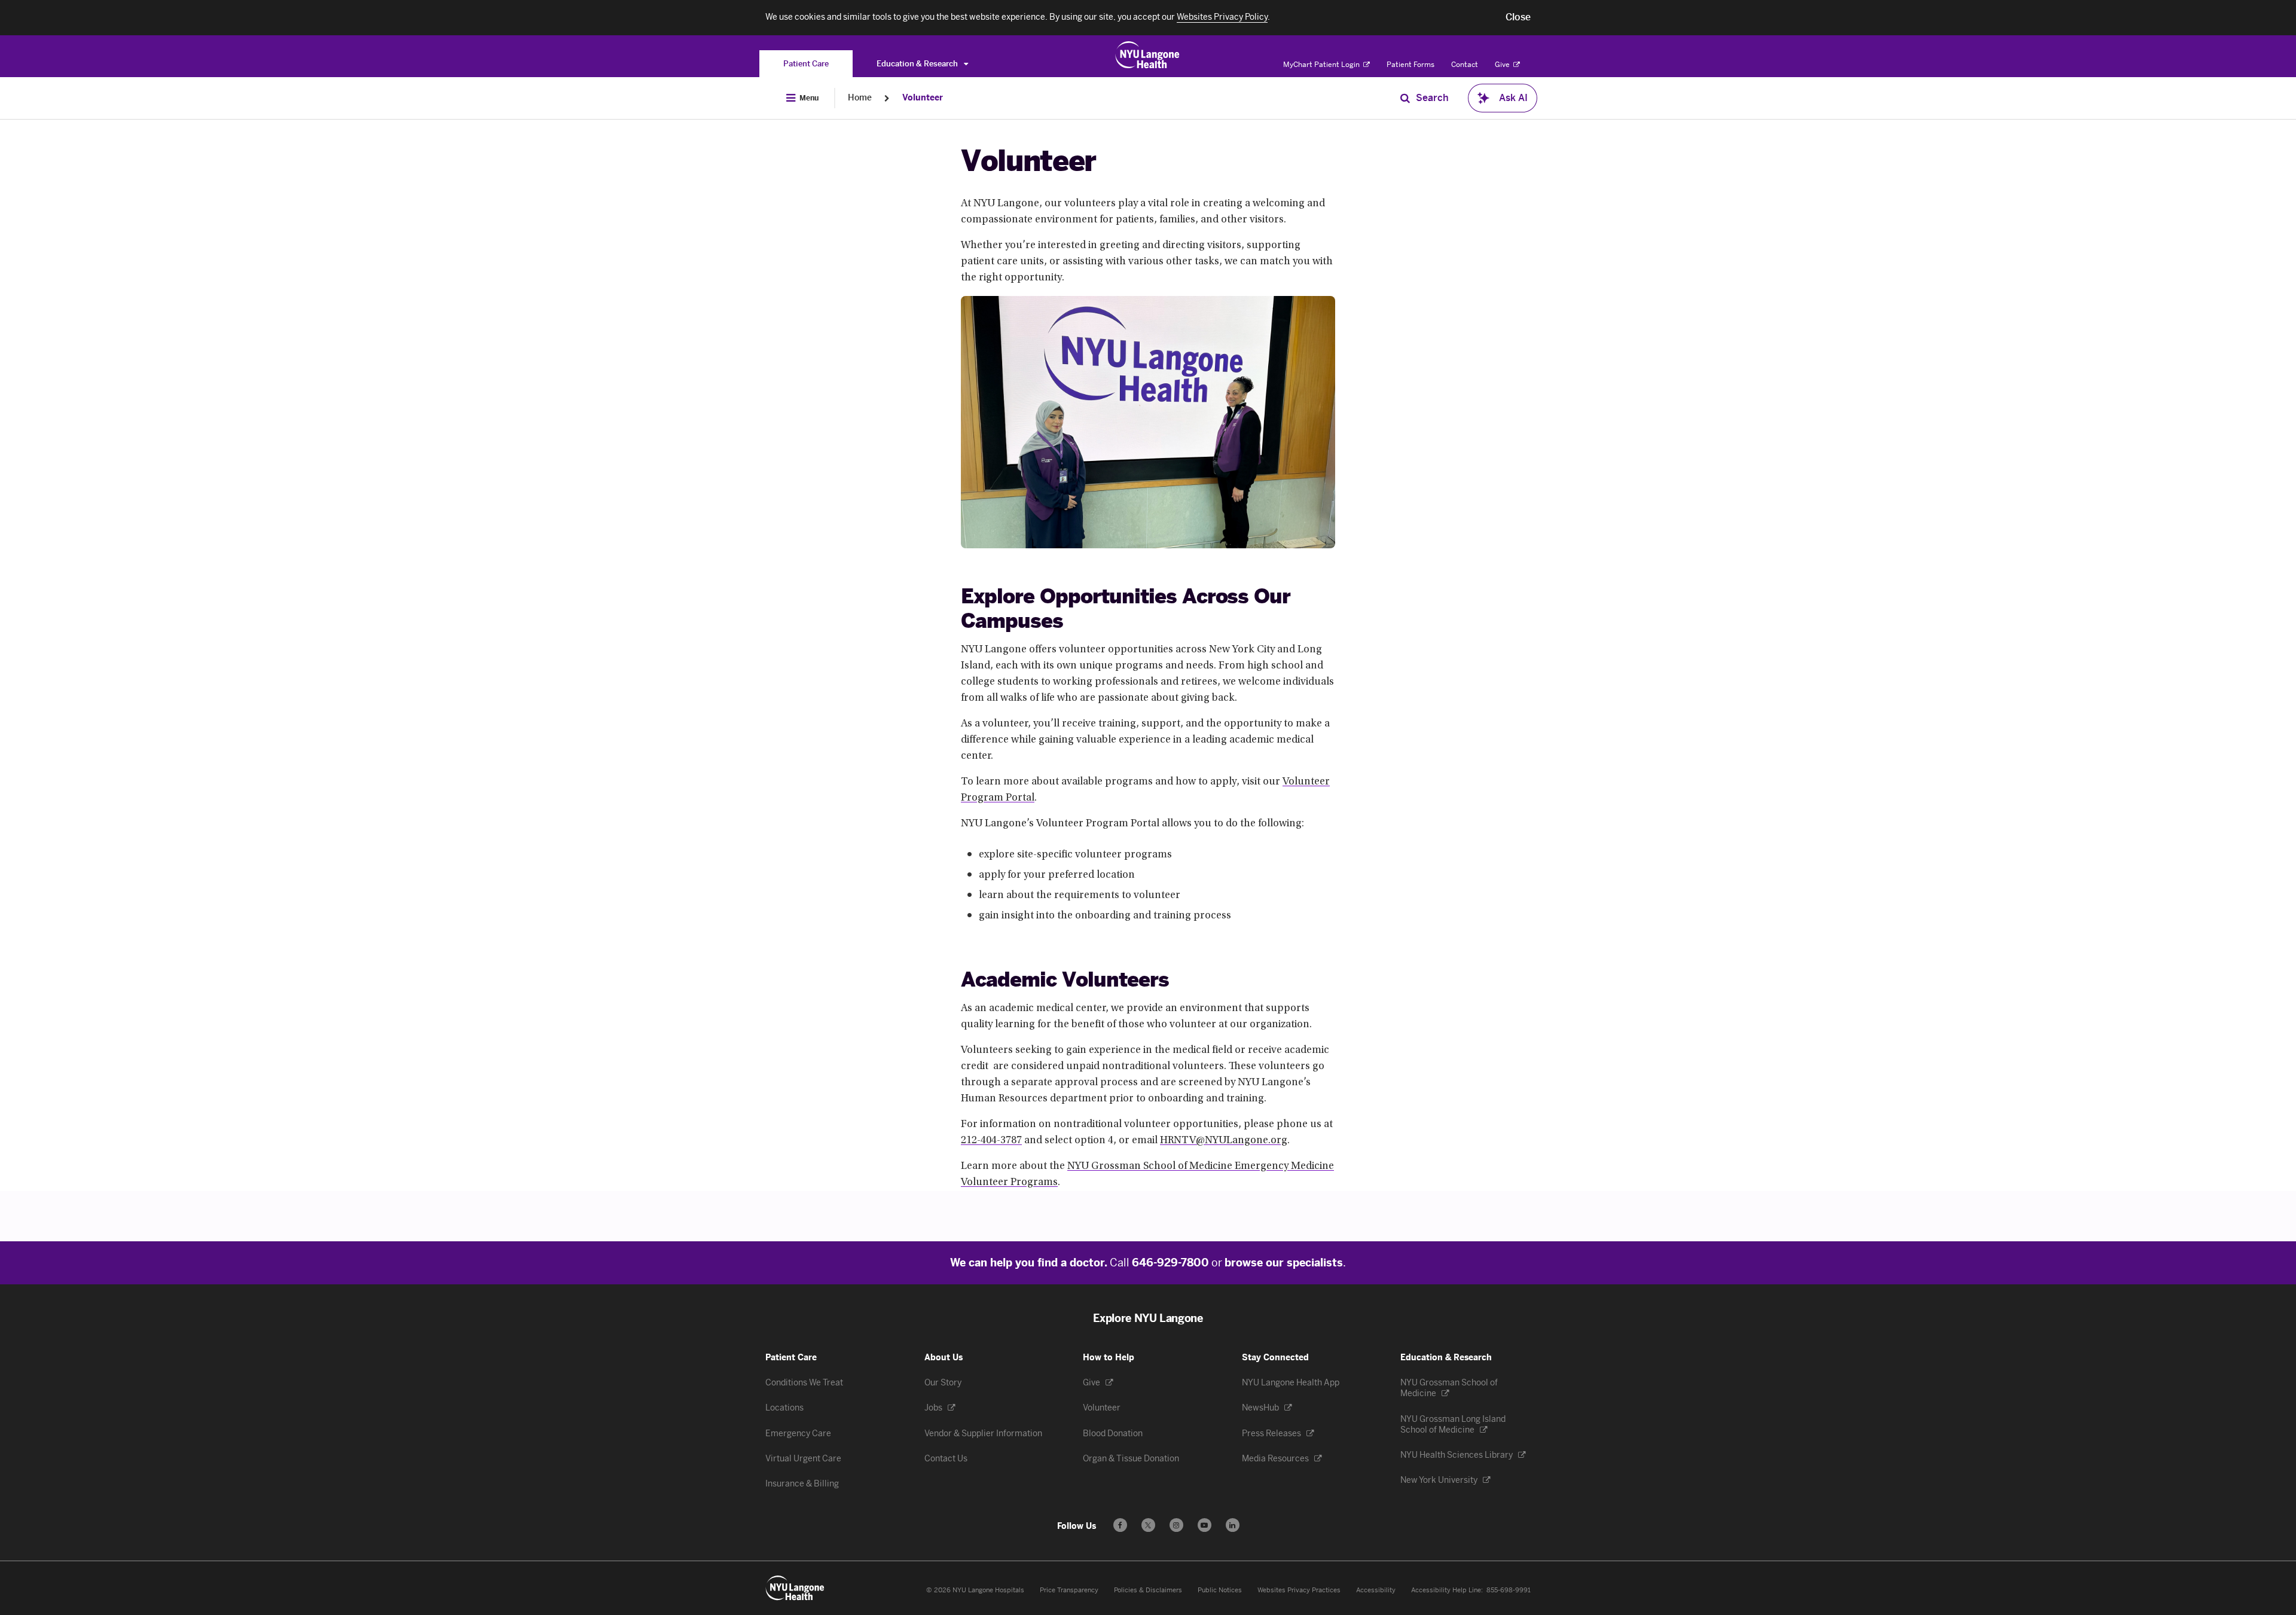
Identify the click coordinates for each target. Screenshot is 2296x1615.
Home (860, 98)
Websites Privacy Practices (1299, 1590)
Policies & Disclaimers (1148, 1590)
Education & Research (918, 64)
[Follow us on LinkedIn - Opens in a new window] (1233, 1525)
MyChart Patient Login (1322, 65)
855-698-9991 (1509, 1590)
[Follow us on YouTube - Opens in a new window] (1205, 1525)
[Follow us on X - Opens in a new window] (1148, 1525)
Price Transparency (1069, 1590)
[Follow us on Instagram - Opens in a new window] (1176, 1525)
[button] (1518, 17)
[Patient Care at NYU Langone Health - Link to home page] (1148, 55)
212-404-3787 (991, 1141)
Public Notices (1220, 1590)
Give (1503, 65)
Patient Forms (1410, 65)
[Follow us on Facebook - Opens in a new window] (1120, 1525)
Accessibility (1376, 1590)
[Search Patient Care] (1405, 98)
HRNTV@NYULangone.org (1224, 1141)
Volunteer (923, 98)
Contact (1465, 65)
